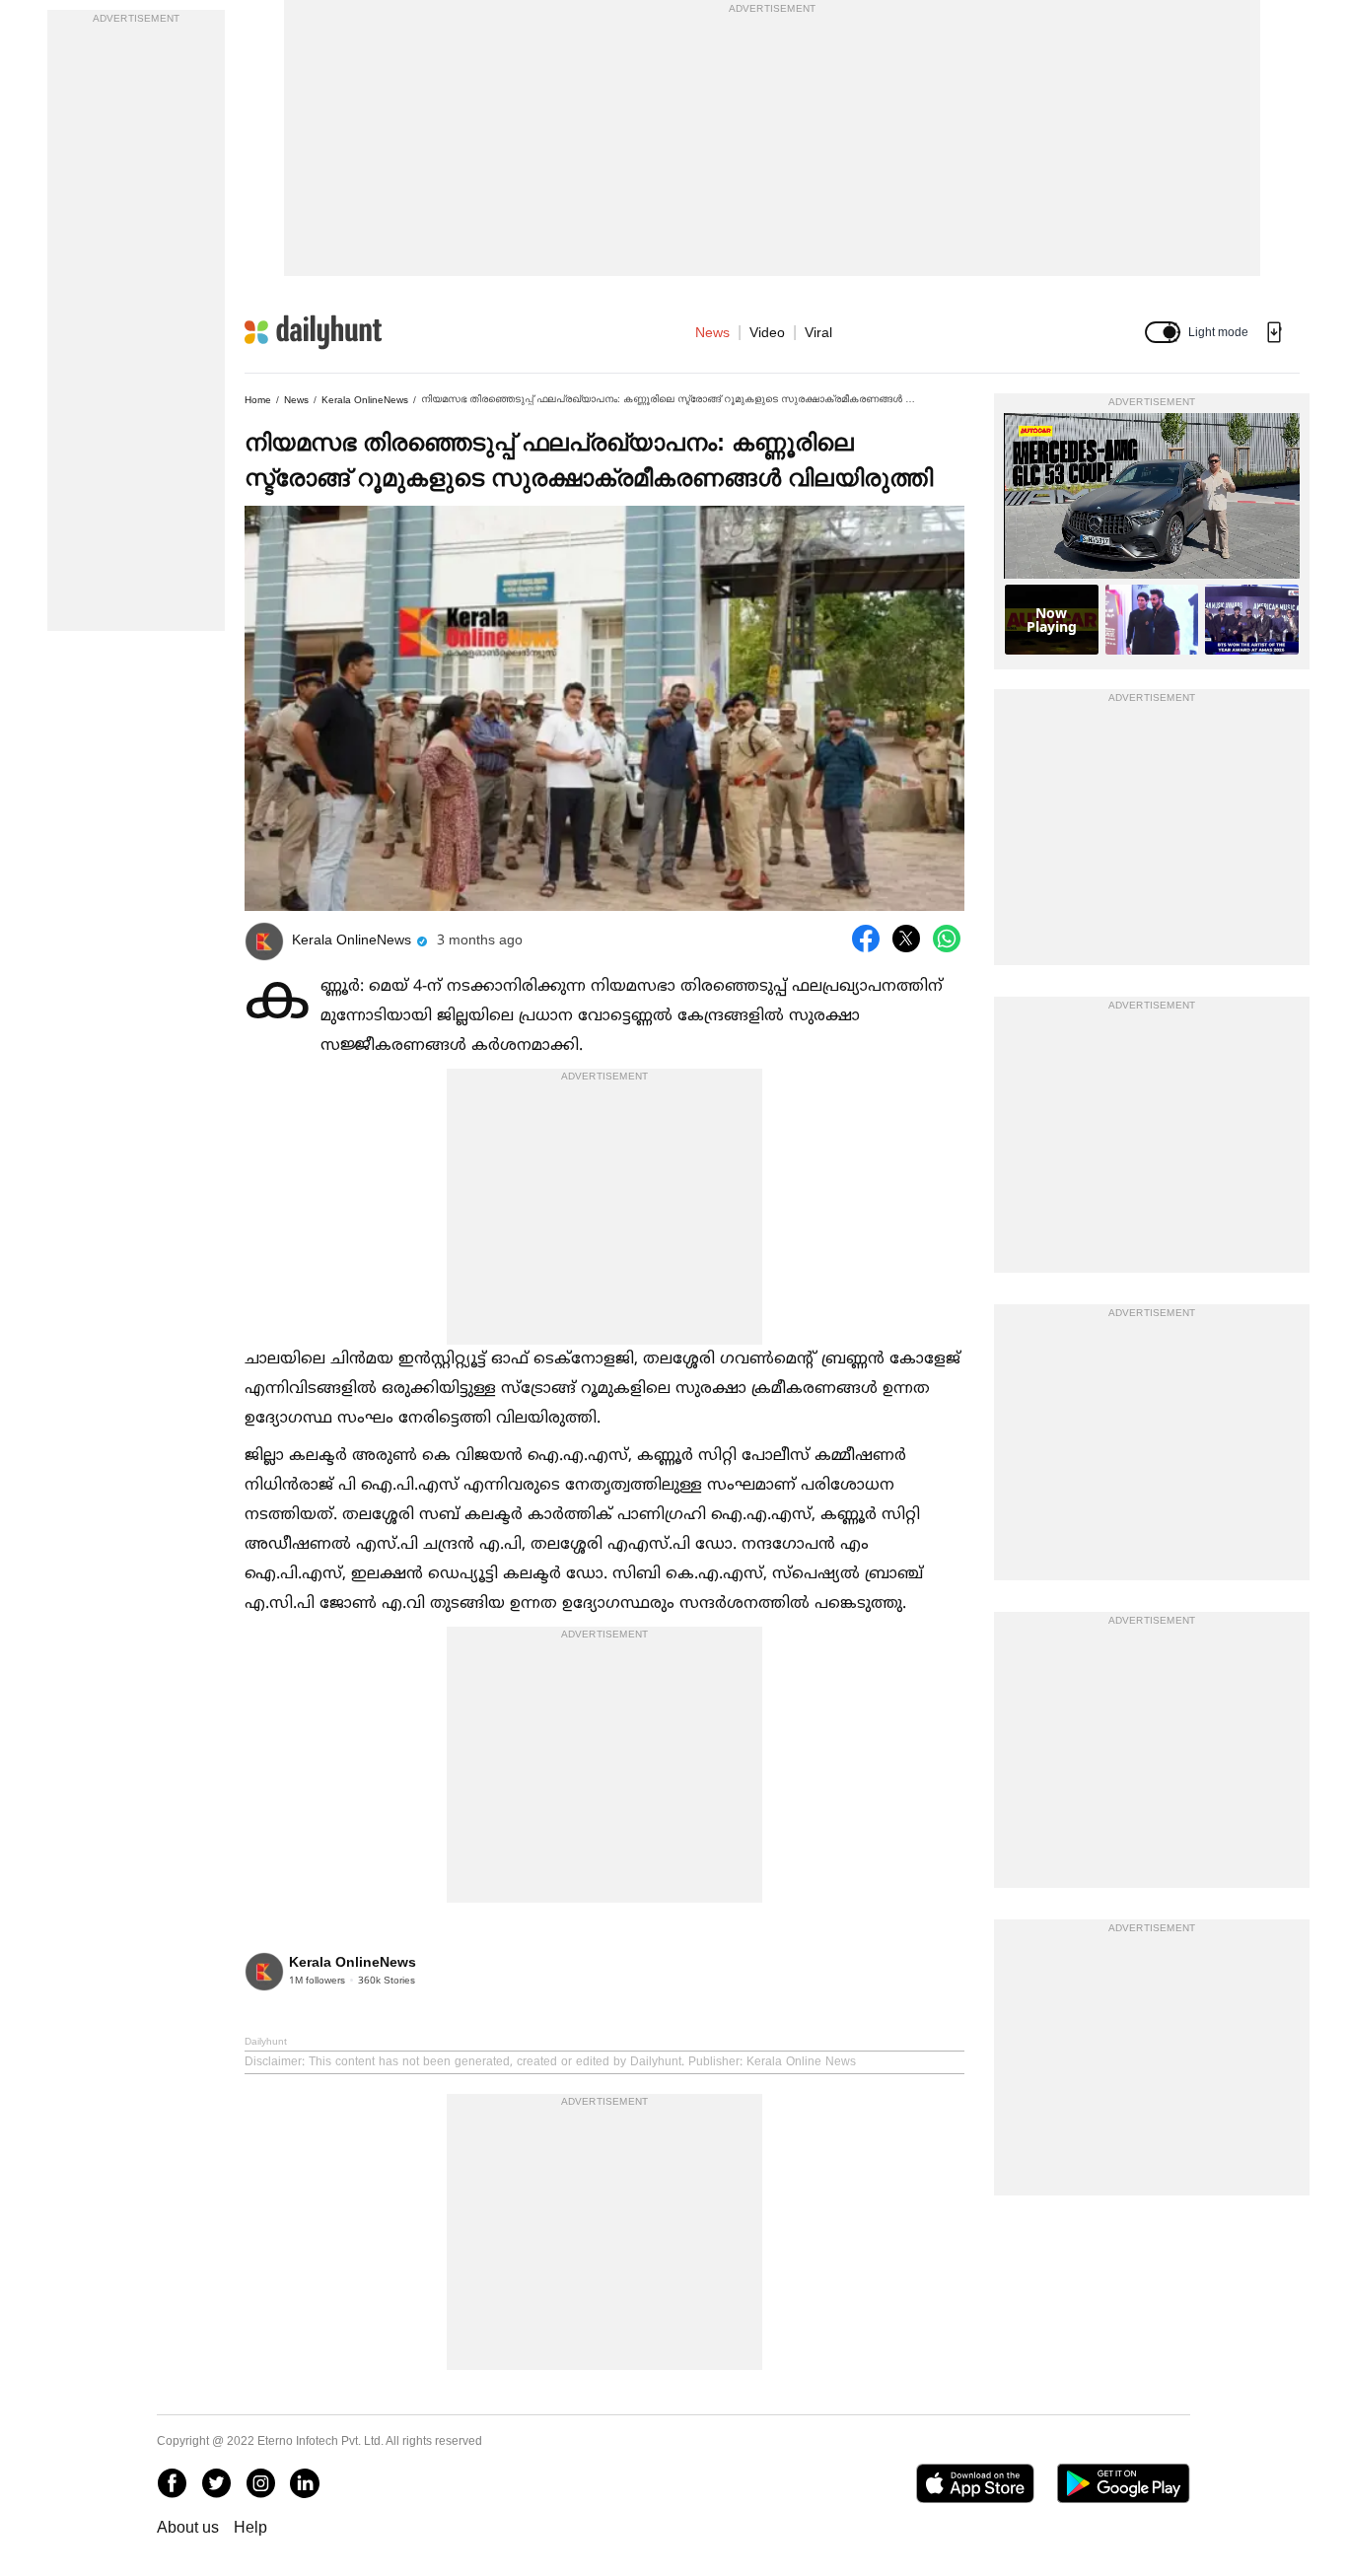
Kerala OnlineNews (365, 400)
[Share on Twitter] (906, 939)
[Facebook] (172, 2483)
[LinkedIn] (305, 2483)
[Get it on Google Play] (1124, 2483)
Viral (818, 332)
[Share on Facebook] (866, 939)
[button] (1163, 332)
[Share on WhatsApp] (947, 939)
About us (188, 2527)
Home (258, 400)
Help (250, 2527)
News (712, 332)
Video (767, 332)
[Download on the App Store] (975, 2483)
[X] (216, 2483)
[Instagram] (260, 2483)
